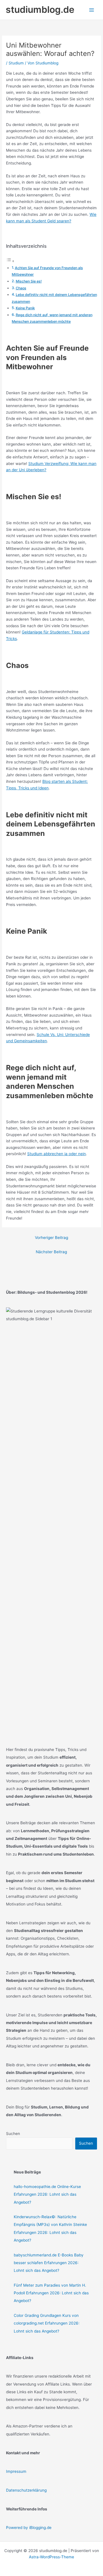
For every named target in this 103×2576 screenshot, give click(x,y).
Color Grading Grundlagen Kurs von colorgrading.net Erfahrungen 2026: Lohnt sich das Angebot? (47, 2323)
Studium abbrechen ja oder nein (57, 1154)
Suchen (13, 2134)
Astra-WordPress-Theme (51, 2557)
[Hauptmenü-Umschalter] (92, 10)
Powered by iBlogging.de (29, 2528)
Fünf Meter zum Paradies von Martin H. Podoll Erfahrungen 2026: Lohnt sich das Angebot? (51, 2293)
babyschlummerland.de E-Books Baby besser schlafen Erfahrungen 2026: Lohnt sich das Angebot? (49, 2263)
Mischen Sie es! (29, 281)
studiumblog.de (40, 10)
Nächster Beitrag (51, 1252)
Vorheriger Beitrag (51, 1238)
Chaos (21, 288)
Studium (16, 63)
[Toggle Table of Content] (10, 261)
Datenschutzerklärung (26, 2490)
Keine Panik (25, 308)
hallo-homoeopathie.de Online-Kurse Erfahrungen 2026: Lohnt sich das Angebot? (47, 2194)
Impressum (16, 2471)
